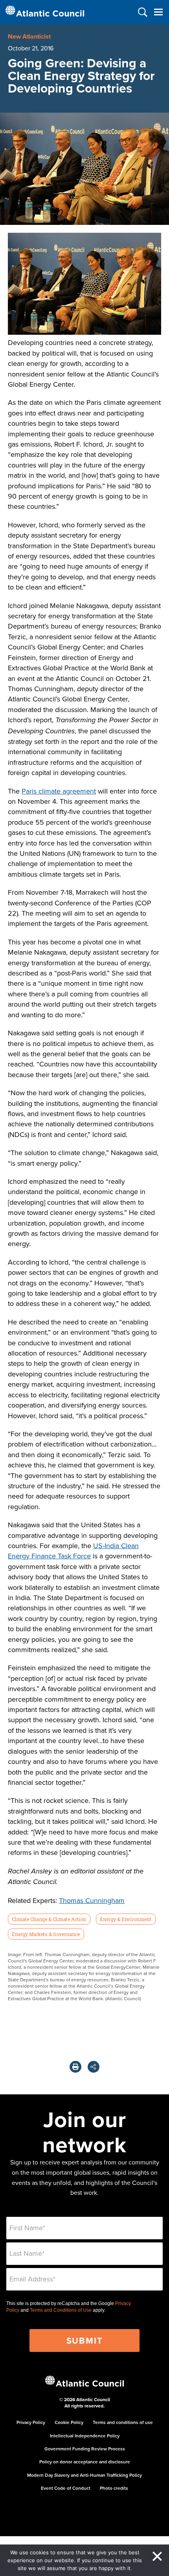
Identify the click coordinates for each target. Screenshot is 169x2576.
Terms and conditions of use (123, 2422)
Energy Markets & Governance (46, 1934)
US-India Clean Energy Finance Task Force (73, 1551)
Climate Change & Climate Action (49, 1919)
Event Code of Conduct (66, 2488)
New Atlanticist (29, 36)
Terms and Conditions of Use (61, 2310)
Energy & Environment (126, 1919)
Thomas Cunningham (92, 1900)
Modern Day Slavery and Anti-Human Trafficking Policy (84, 2475)
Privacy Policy (31, 2422)
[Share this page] (94, 2067)
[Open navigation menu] (158, 12)
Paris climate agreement (59, 791)
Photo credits (114, 2488)
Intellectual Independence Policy (85, 2436)
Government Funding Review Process (85, 2449)
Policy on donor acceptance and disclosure (85, 2462)
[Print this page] (75, 2067)
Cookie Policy (69, 2422)
